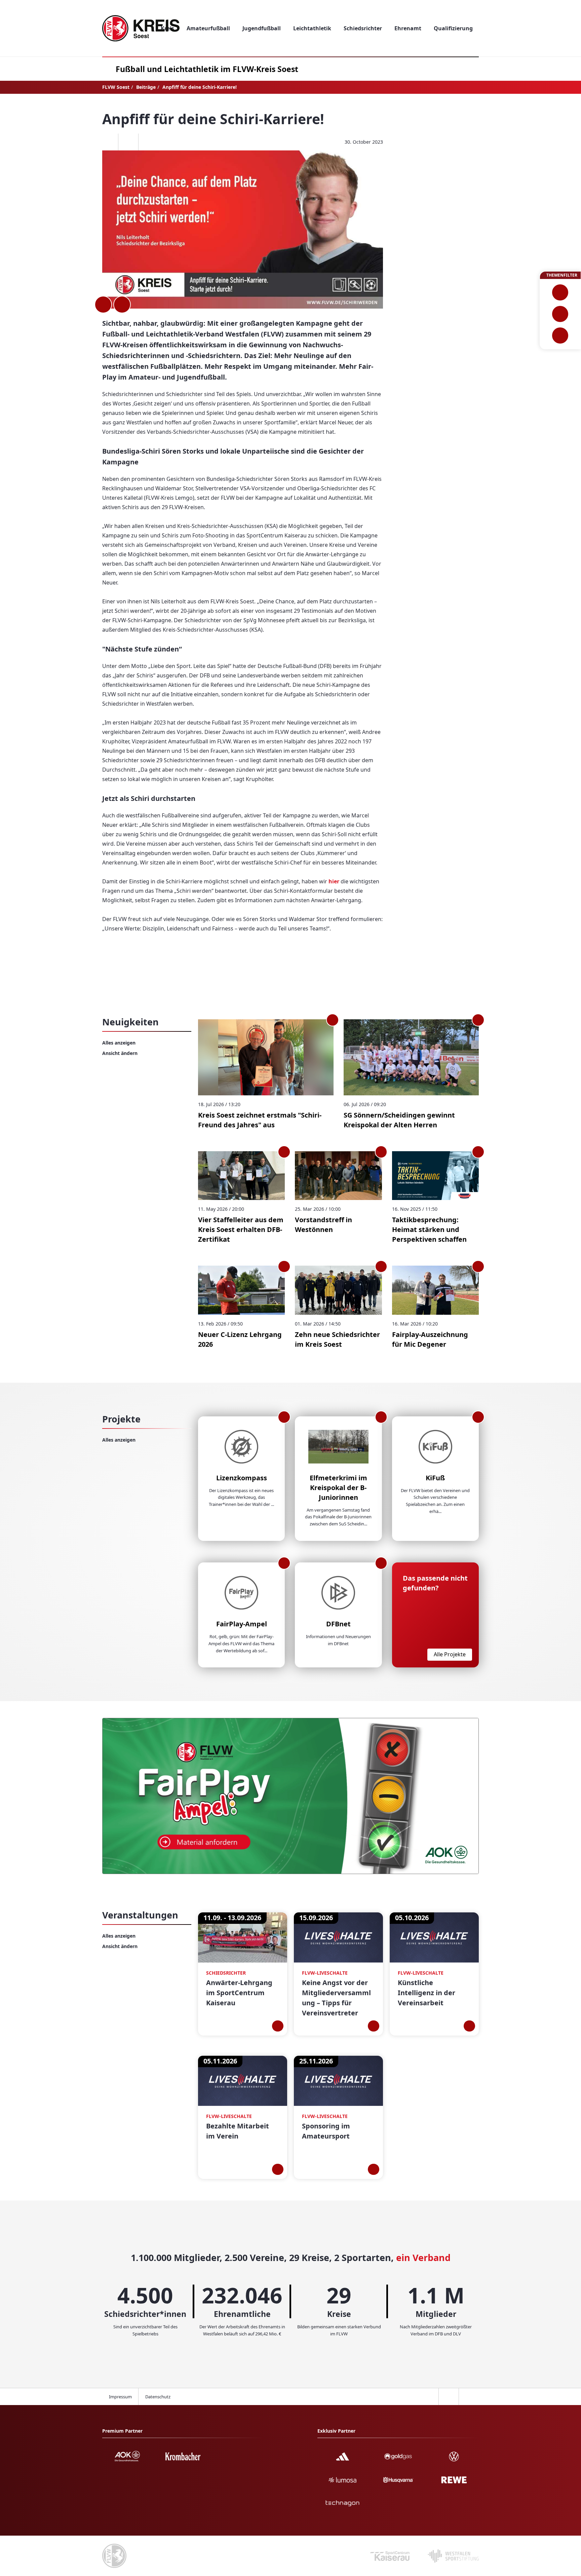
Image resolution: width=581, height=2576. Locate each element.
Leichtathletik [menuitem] (312, 28)
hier (335, 881)
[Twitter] (128, 142)
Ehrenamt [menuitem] (408, 28)
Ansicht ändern (120, 1053)
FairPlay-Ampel (242, 1624)
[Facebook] (108, 142)
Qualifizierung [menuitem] (453, 28)
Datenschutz (158, 2397)
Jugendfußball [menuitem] (262, 28)
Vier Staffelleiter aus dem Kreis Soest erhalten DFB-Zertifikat (241, 1229)
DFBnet (338, 1624)
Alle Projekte (450, 1654)
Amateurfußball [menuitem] (208, 28)
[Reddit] (148, 142)
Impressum (120, 2397)
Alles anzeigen (119, 1043)
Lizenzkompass (242, 1478)
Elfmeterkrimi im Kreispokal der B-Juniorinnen (338, 1488)
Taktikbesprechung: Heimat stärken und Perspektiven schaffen (429, 1229)
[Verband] (560, 336)
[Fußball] (560, 292)
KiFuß (435, 1478)
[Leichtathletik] (560, 314)
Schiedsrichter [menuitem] (363, 28)
